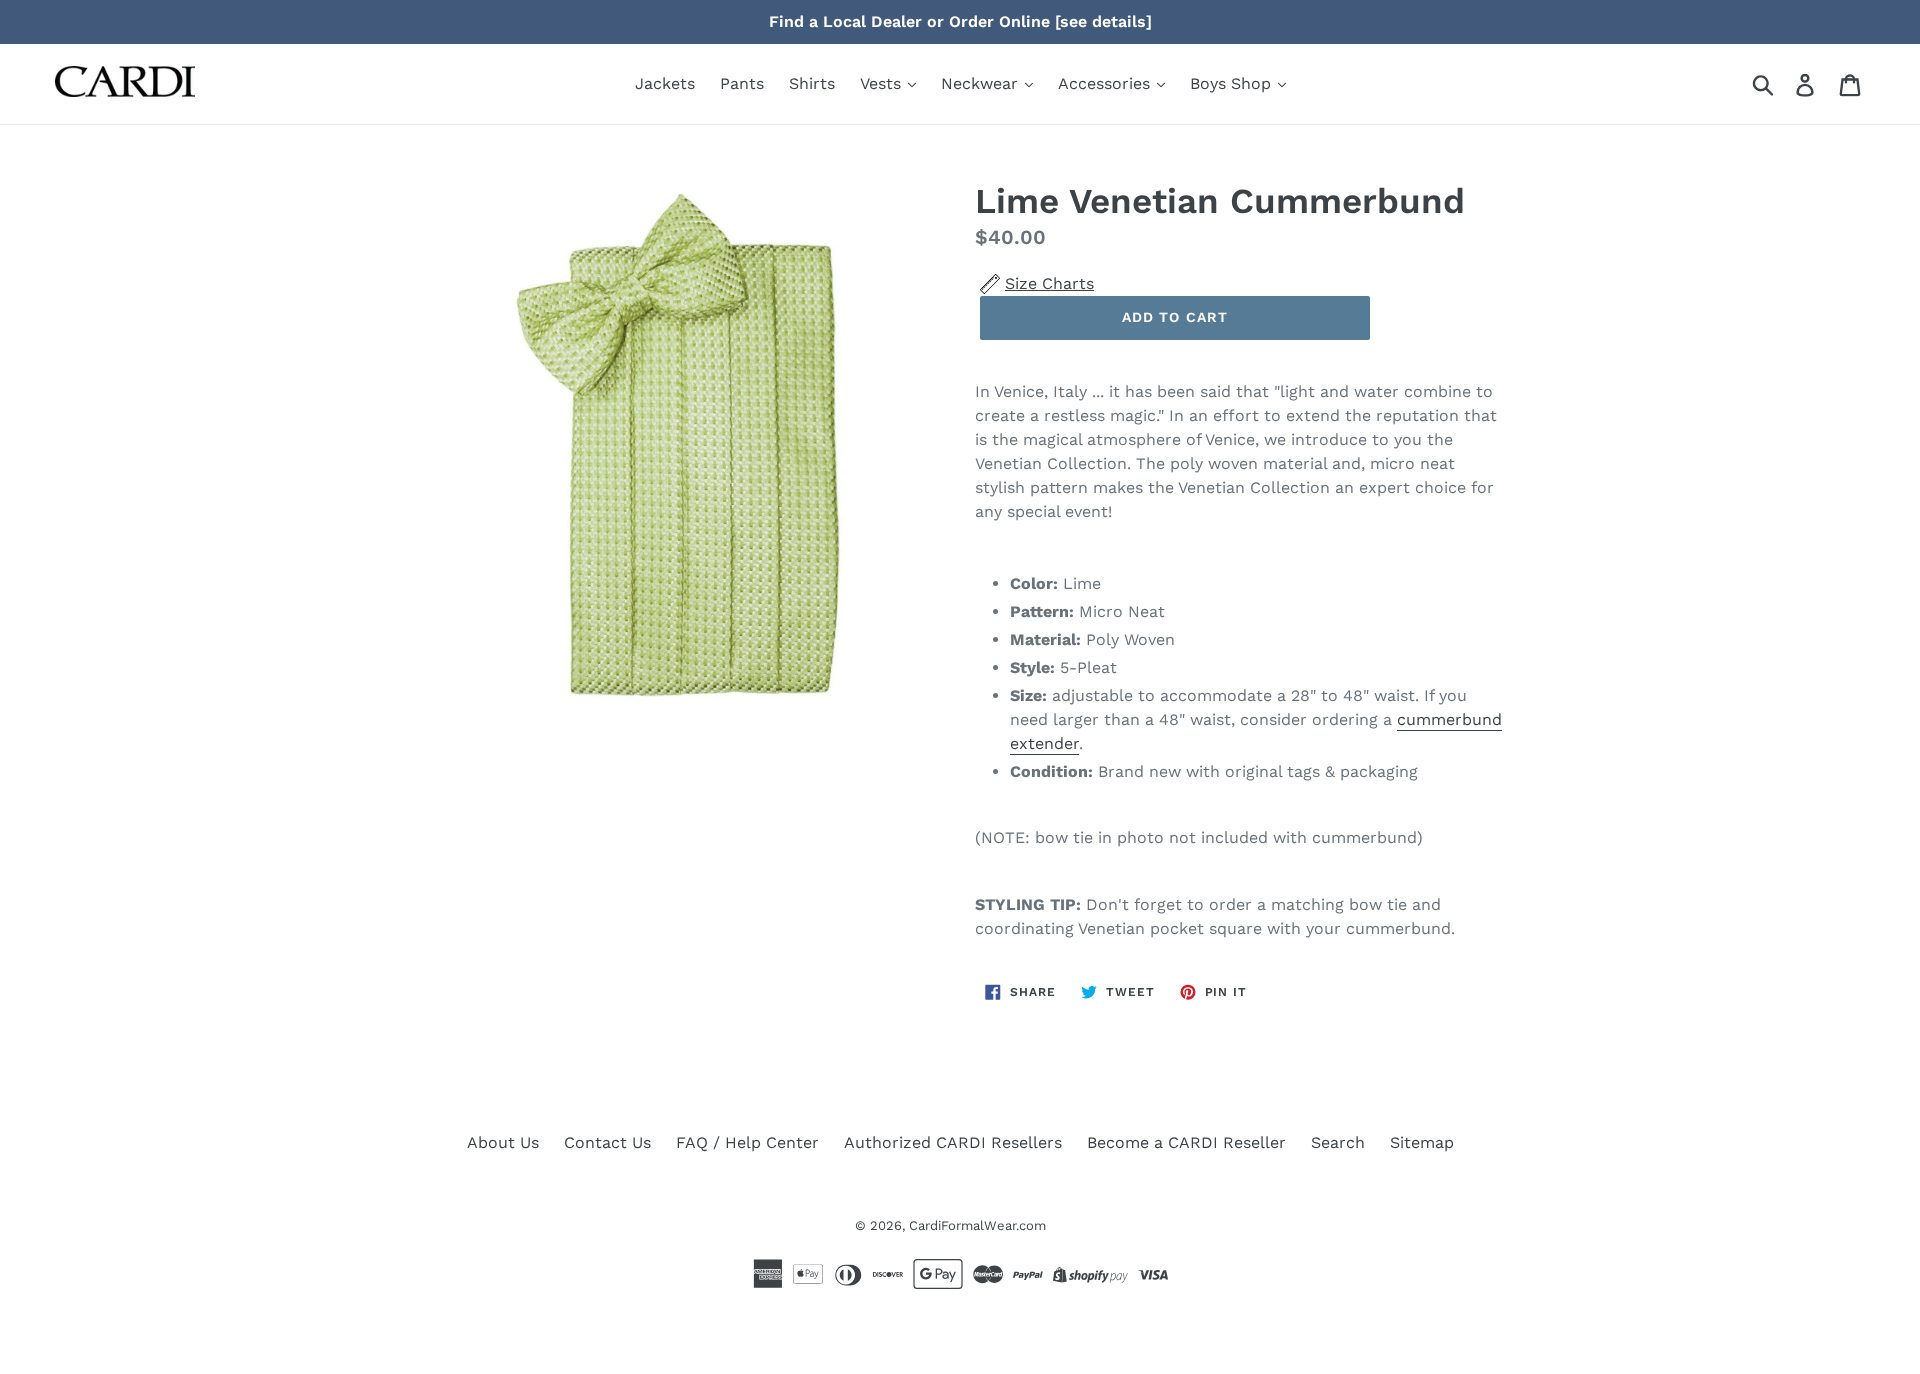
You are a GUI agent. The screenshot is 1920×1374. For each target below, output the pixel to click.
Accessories (1106, 83)
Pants (742, 83)
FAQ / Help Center (747, 1142)
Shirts (812, 83)
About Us (503, 1142)
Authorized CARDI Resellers (953, 1142)
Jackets (665, 83)
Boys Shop (1233, 83)
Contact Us (607, 1142)
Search (1338, 1142)
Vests (883, 83)
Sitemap (1422, 1142)
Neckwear (982, 83)
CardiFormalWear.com (977, 1225)
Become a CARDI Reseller (1186, 1142)
